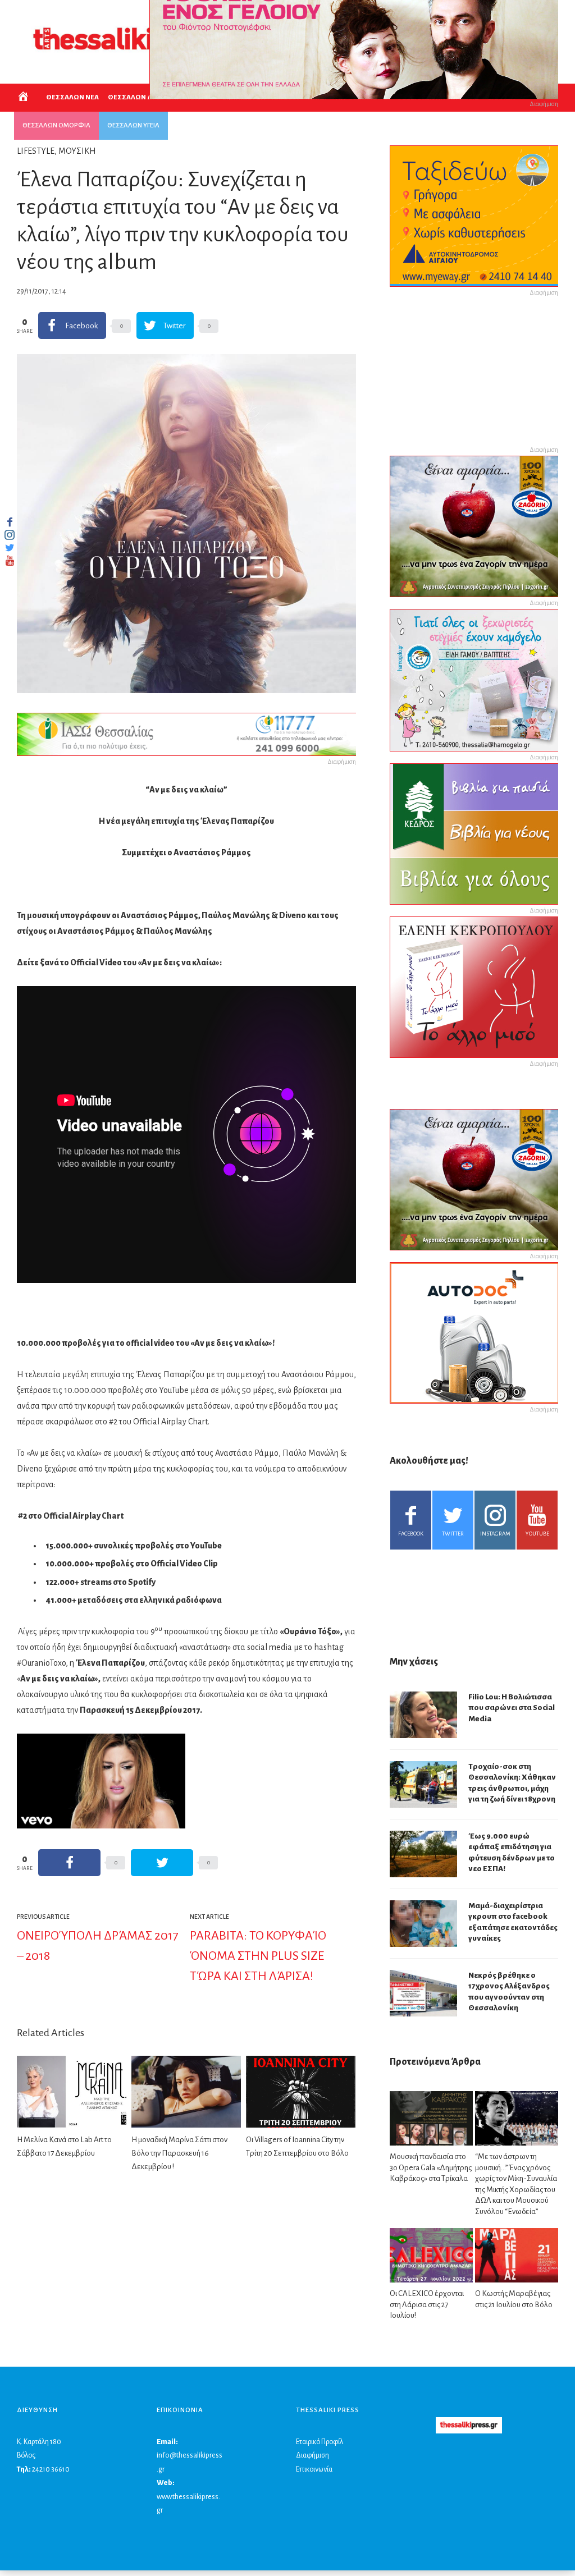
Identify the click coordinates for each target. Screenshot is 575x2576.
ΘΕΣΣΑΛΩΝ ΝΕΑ (72, 97)
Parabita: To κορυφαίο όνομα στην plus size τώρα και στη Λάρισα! (258, 1956)
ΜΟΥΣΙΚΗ (77, 151)
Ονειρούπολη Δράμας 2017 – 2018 (98, 1946)
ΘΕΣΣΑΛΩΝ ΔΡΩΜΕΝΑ (145, 97)
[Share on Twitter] (162, 1863)
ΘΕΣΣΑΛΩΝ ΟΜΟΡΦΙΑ (56, 125)
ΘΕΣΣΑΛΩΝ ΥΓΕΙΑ (133, 125)
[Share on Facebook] (69, 1863)
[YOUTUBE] (10, 561)
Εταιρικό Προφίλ (320, 2442)
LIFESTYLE (36, 151)
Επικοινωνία (314, 2469)
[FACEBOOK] (10, 522)
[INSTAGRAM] (10, 535)
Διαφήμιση (312, 2455)
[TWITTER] (10, 548)
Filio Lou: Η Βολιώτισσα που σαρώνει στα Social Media (512, 1708)
